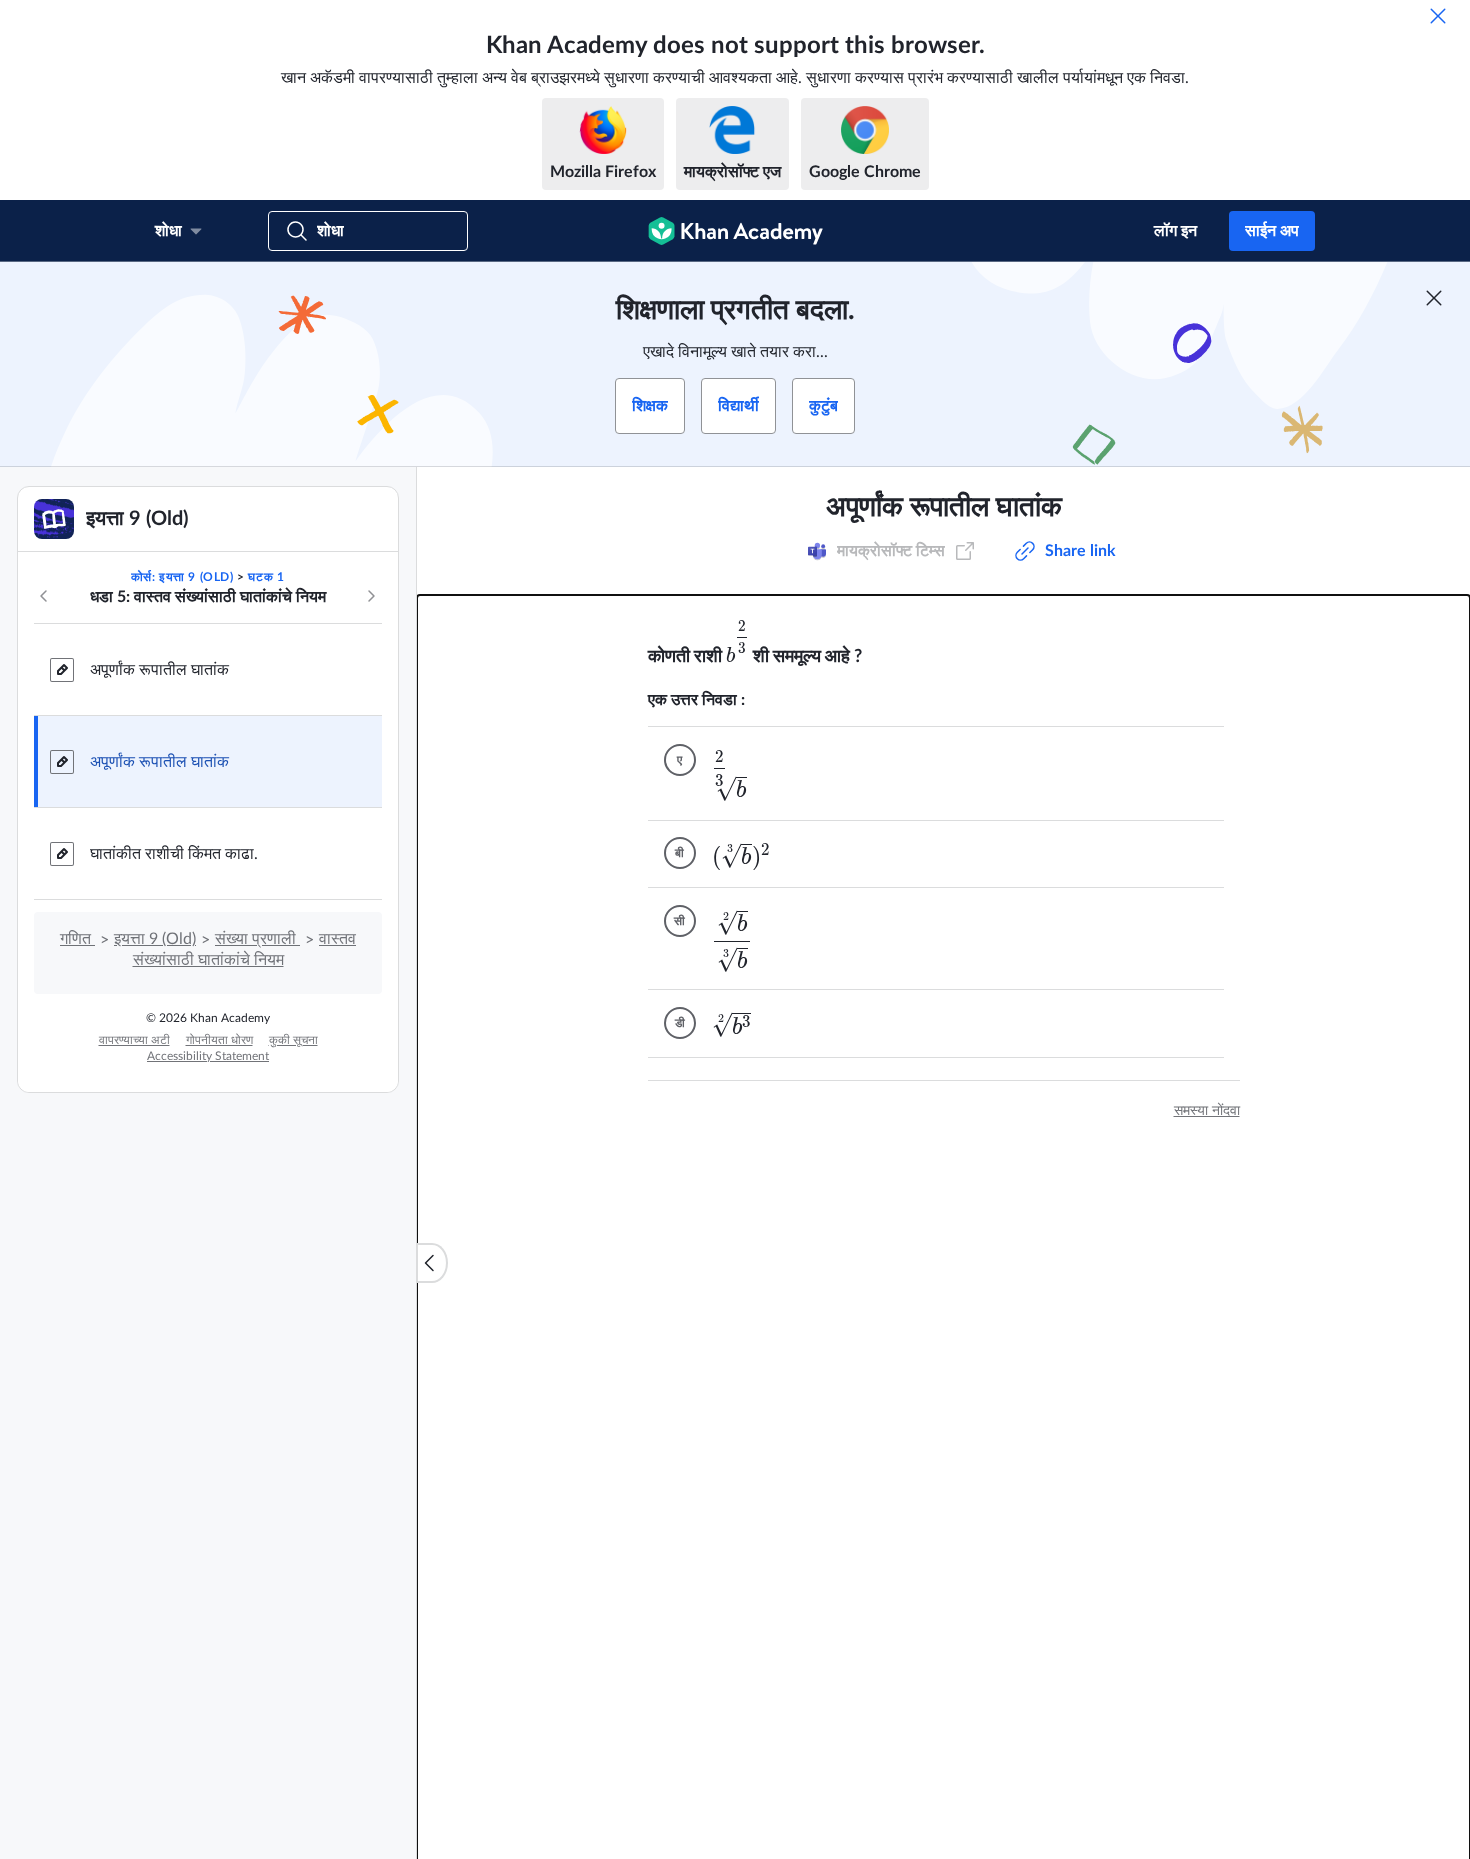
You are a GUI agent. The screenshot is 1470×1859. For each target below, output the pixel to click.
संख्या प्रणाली (257, 939)
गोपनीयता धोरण (219, 1040)
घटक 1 (266, 577)
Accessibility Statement (208, 1056)
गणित (77, 939)
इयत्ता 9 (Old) (155, 939)
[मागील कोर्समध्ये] (44, 596)
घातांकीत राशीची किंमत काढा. (174, 854)
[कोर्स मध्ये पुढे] (371, 596)
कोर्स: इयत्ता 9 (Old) (182, 577)
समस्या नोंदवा (1207, 1111)
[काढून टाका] (1438, 16)
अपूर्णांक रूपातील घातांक (159, 670)
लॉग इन (1175, 231)
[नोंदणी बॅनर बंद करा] (1434, 298)
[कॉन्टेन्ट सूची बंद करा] (432, 1263)
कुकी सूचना (293, 1040)
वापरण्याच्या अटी (134, 1040)
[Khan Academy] (735, 231)
